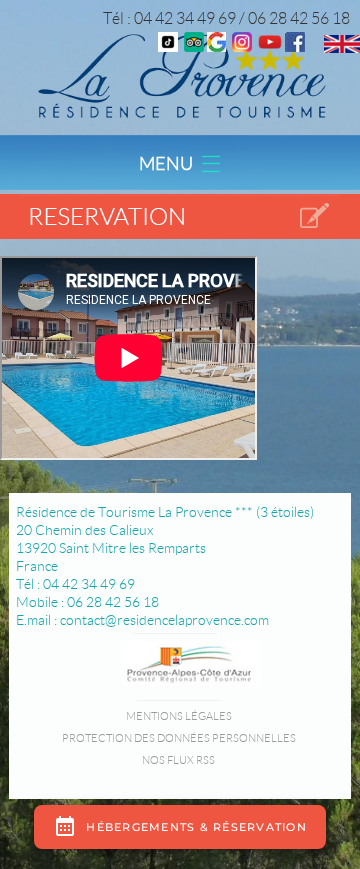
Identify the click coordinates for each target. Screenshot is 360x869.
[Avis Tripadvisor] (194, 46)
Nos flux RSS (178, 760)
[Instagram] (242, 46)
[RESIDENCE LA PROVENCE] (270, 46)
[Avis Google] (216, 46)
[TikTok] (168, 46)
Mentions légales (179, 716)
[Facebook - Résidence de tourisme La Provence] (295, 46)
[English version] (342, 47)
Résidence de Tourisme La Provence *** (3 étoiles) (165, 512)
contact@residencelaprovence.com (164, 620)
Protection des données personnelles (179, 738)
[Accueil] (180, 74)
